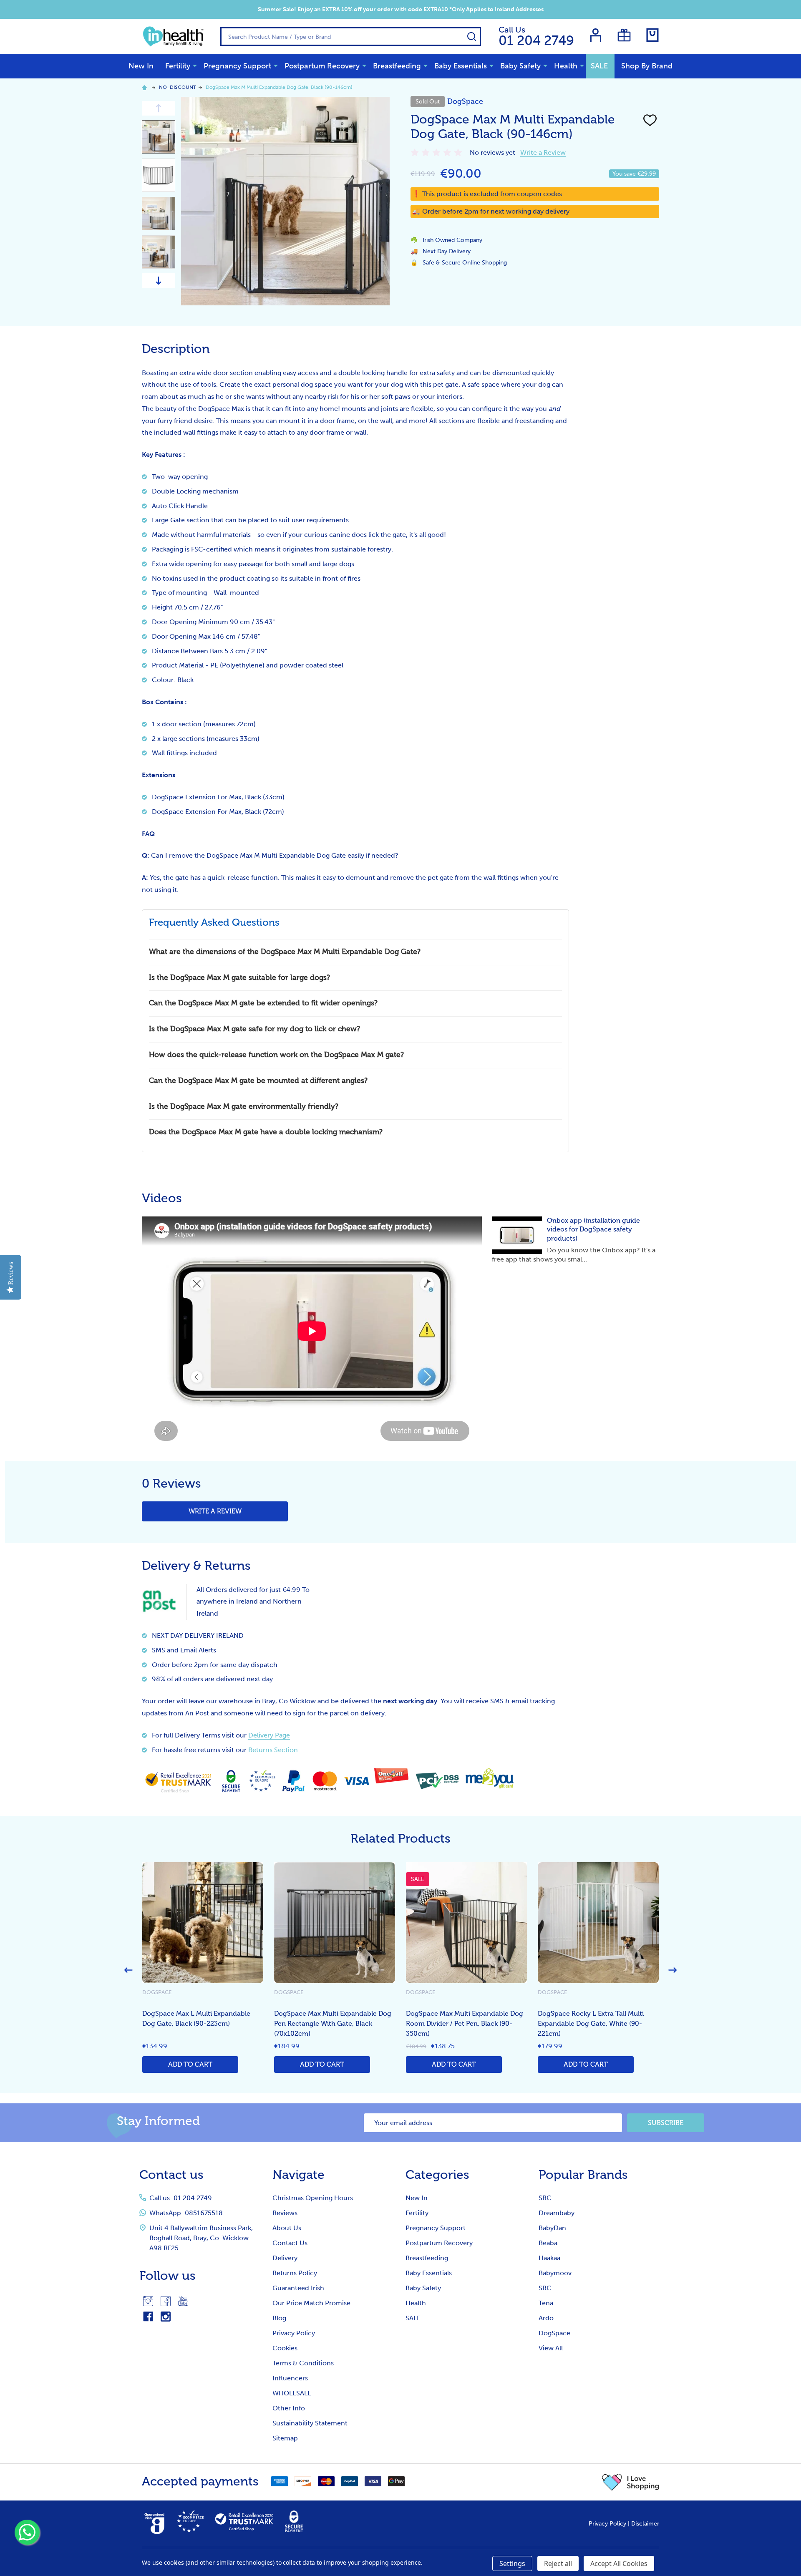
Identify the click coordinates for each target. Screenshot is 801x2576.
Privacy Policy (294, 2333)
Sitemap (285, 2438)
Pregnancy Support (237, 66)
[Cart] (652, 35)
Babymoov (555, 2273)
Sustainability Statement (310, 2423)
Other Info (289, 2408)
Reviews (285, 2213)
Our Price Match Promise (311, 2303)
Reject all (558, 2563)
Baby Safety (520, 66)
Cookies (285, 2348)
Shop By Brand (647, 66)
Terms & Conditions (303, 2363)
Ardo (546, 2318)
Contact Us (290, 2243)
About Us (287, 2228)
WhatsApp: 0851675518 (186, 2213)
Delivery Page (269, 1735)
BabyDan (552, 2228)
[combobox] (351, 37)
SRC (545, 2198)
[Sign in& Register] (596, 35)
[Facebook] (166, 2301)
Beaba (548, 2243)
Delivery (285, 2258)
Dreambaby (557, 2213)
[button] (631, 2482)
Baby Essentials (461, 66)
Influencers (290, 2378)
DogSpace (554, 2333)
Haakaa (549, 2258)
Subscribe (666, 2123)
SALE (599, 66)
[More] (195, 65)
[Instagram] (148, 2301)
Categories (437, 2175)
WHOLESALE (292, 2393)
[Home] (146, 87)
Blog (279, 2318)
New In (141, 66)
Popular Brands (583, 2175)
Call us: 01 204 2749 (181, 2198)
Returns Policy (295, 2273)
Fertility (178, 66)
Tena (546, 2303)
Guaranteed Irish (298, 2288)
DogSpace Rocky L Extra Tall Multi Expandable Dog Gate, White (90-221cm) (591, 2024)
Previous (159, 108)
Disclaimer (645, 2524)
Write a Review (543, 152)
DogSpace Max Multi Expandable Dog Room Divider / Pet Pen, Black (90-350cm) (465, 2024)
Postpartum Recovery (322, 66)
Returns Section (273, 1750)
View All (551, 2348)
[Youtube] (183, 2301)
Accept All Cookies (619, 2563)
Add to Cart (190, 2065)
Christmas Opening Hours (313, 2198)
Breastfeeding (397, 66)
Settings (512, 2563)
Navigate (298, 2175)
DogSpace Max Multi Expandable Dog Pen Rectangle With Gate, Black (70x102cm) (333, 2024)
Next (159, 281)
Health (566, 66)
